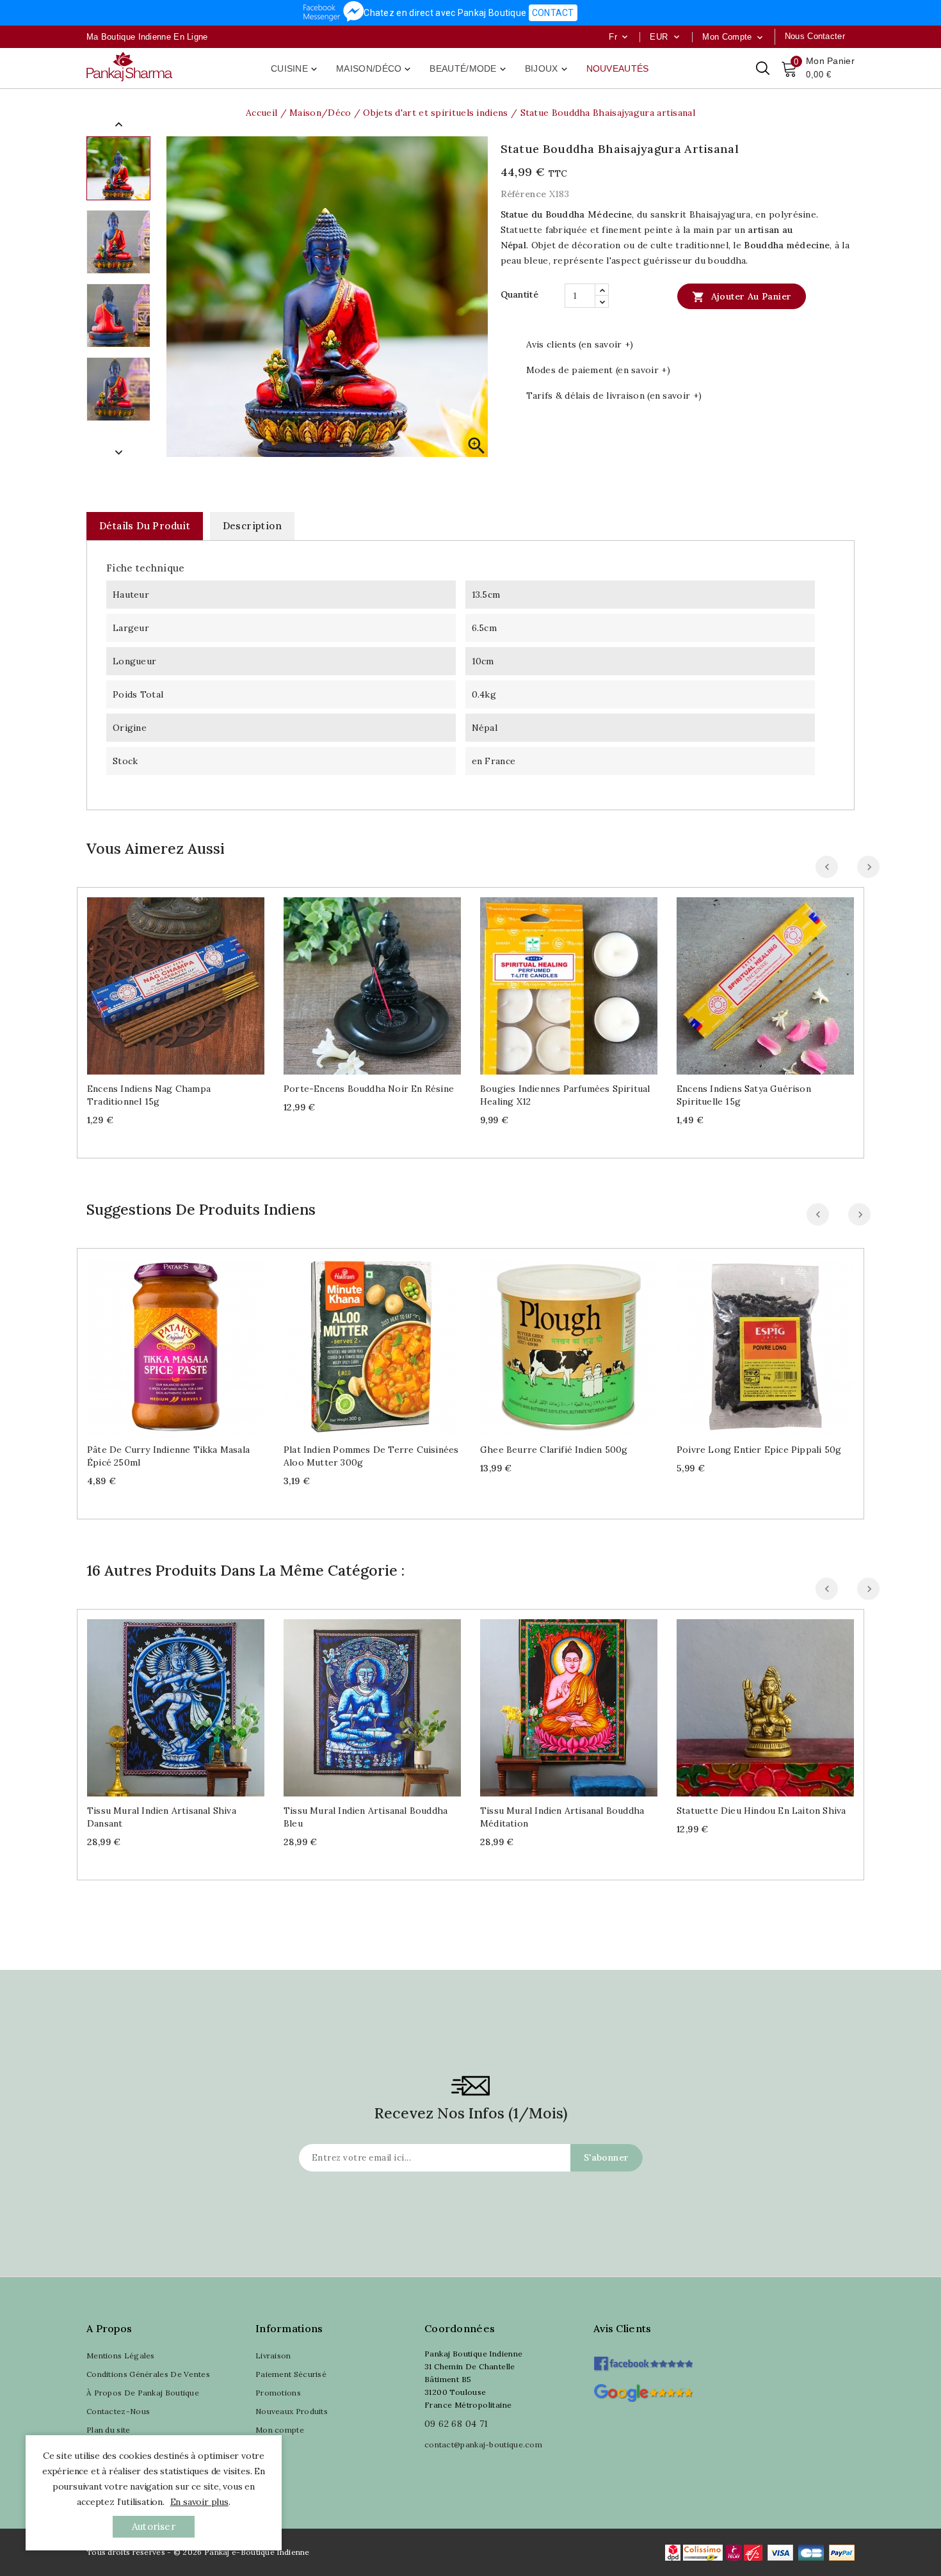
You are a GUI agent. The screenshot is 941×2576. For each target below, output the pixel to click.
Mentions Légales (121, 2356)
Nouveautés (618, 68)
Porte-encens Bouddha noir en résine (369, 1089)
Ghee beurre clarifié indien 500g (554, 1450)
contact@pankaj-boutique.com (483, 2444)
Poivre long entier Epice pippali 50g (759, 1450)
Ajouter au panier (742, 297)
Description (252, 526)
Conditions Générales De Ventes (148, 2374)
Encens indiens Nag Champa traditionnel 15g (149, 1095)
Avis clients (623, 2328)
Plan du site (109, 2430)
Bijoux (547, 69)
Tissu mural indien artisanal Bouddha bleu (366, 1817)
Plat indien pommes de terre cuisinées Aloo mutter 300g (371, 1456)
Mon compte (280, 2430)
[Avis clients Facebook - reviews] (643, 2359)
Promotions (278, 2393)
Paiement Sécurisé (291, 2374)
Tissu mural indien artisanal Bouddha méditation (562, 1817)
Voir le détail (189, 981)
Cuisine (295, 69)
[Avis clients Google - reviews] (643, 2391)
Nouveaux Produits (292, 2411)
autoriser (154, 2526)
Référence (524, 194)
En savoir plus (199, 2502)
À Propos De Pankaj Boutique (143, 2393)
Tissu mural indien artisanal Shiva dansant (162, 1817)
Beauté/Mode (469, 69)
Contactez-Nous (118, 2411)
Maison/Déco (374, 69)
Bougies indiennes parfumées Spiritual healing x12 (565, 1095)
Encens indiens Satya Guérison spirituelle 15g (744, 1095)
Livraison (273, 2356)
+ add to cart (163, 981)
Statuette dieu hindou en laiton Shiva (761, 1811)
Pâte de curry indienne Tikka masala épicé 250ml (168, 1456)
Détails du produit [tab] (145, 526)
